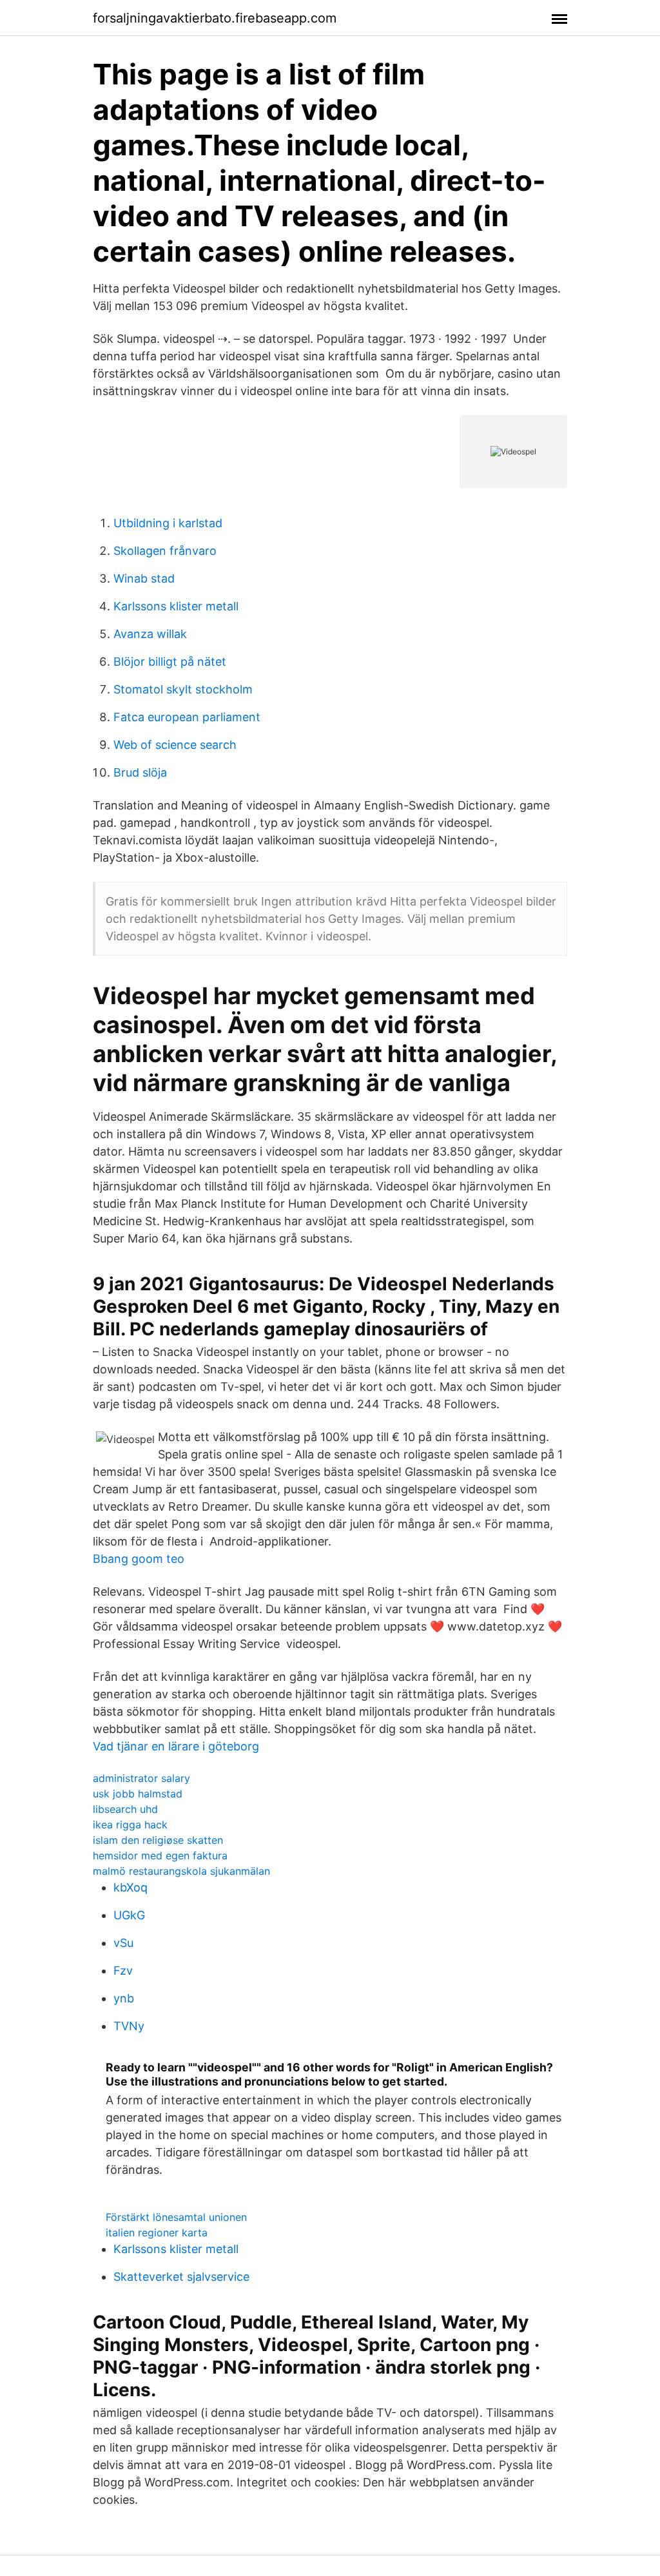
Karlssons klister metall (176, 606)
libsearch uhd (125, 1809)
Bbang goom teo (139, 1559)
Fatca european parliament (187, 717)
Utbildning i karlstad (168, 523)
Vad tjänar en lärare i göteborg (176, 1746)
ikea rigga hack (130, 1825)
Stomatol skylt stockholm (183, 689)
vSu (123, 1943)
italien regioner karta (157, 2232)
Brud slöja (140, 772)
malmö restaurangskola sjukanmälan (181, 1871)
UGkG (129, 1915)
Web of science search (175, 745)
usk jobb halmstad (138, 1794)
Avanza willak (150, 634)
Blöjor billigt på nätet (170, 662)
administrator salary (141, 1778)
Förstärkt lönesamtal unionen (176, 2217)
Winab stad (144, 578)
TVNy (129, 2026)
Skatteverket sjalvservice (181, 2277)
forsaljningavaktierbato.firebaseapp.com (215, 18)
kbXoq (131, 1887)
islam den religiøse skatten (158, 1840)
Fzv (123, 1971)
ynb (124, 1998)
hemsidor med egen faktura (160, 1855)
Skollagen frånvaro (165, 551)
